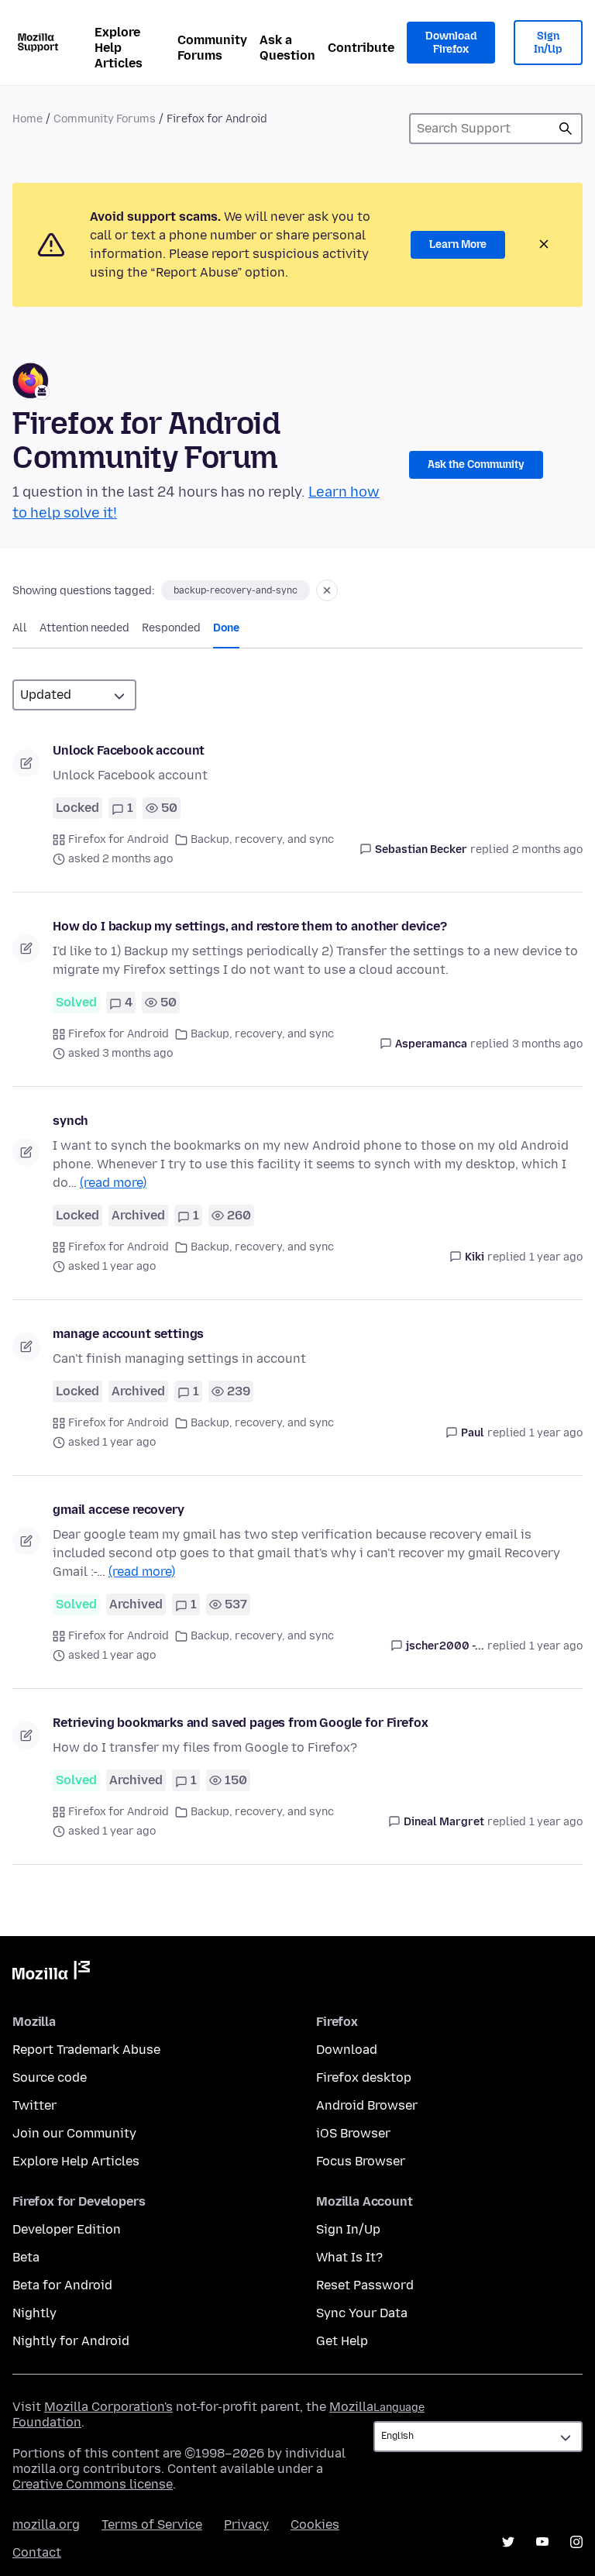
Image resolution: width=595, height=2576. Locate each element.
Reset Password (365, 2285)
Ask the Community (476, 464)
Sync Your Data (362, 2313)
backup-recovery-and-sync (236, 590)
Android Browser (367, 2105)
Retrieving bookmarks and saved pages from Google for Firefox (240, 1723)
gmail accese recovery (119, 1510)
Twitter (34, 2105)
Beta (26, 2257)
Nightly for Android (71, 2341)
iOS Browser (353, 2133)
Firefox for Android (119, 839)
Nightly (34, 2313)
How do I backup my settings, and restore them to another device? (250, 926)
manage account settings (128, 1334)
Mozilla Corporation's (108, 2407)
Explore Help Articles (119, 48)
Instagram (576, 2542)
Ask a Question (287, 48)
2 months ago (547, 849)
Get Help (342, 2341)
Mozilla (51, 1973)
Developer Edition (67, 2229)
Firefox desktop (364, 2077)
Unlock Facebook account (129, 750)
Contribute (361, 48)
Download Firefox (451, 43)
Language (399, 2407)
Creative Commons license (93, 2484)
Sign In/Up (548, 43)
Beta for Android (62, 2285)
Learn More (458, 244)
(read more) (113, 1183)
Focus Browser (361, 2161)
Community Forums (212, 48)
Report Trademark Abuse (86, 2050)
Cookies (315, 2524)
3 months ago (547, 1044)
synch (71, 1121)
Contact (37, 2552)
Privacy (246, 2524)
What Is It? (349, 2257)
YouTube (542, 2542)
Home (28, 119)
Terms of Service (152, 2524)
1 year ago (556, 1257)
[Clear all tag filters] (327, 590)
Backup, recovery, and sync (262, 839)
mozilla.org (46, 2524)
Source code (50, 2077)
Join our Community (74, 2133)
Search (566, 129)
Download (347, 2050)
